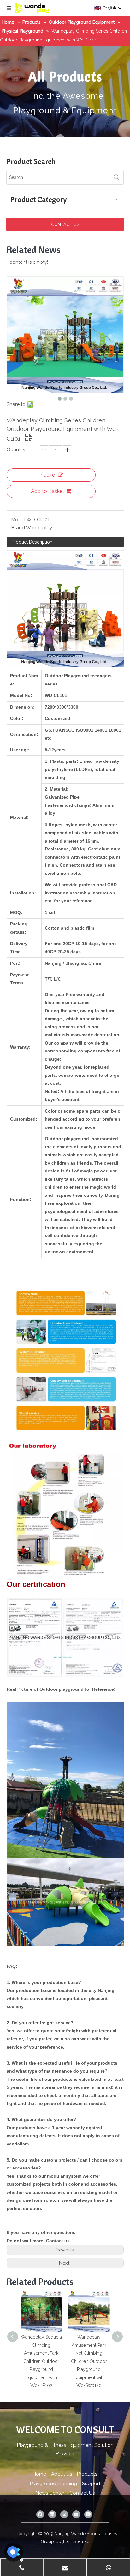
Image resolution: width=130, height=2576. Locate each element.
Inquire (47, 475)
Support (91, 2484)
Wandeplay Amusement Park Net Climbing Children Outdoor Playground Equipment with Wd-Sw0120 (89, 2361)
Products (87, 2474)
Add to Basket (48, 491)
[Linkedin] (52, 2514)
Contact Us (82, 2493)
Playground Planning (53, 2484)
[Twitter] (64, 2514)
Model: (19, 520)
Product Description (32, 542)
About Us (62, 2474)
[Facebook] (40, 2514)
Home (39, 2474)
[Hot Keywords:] (116, 177)
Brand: (19, 528)
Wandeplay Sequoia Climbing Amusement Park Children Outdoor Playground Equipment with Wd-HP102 (41, 2361)
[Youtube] (76, 2514)
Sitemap (81, 2541)
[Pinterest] (88, 2514)
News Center (50, 2493)
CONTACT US (65, 224)
